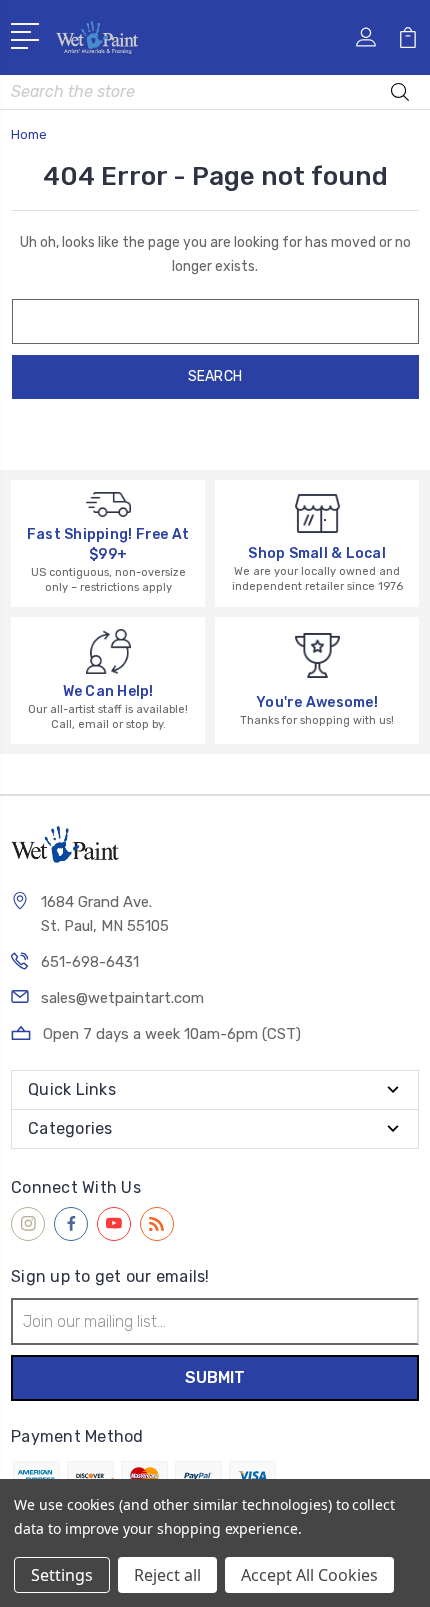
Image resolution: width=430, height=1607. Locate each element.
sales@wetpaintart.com (122, 998)
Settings (62, 1575)
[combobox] (215, 92)
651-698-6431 (90, 962)
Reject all (167, 1575)
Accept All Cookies (309, 1575)
